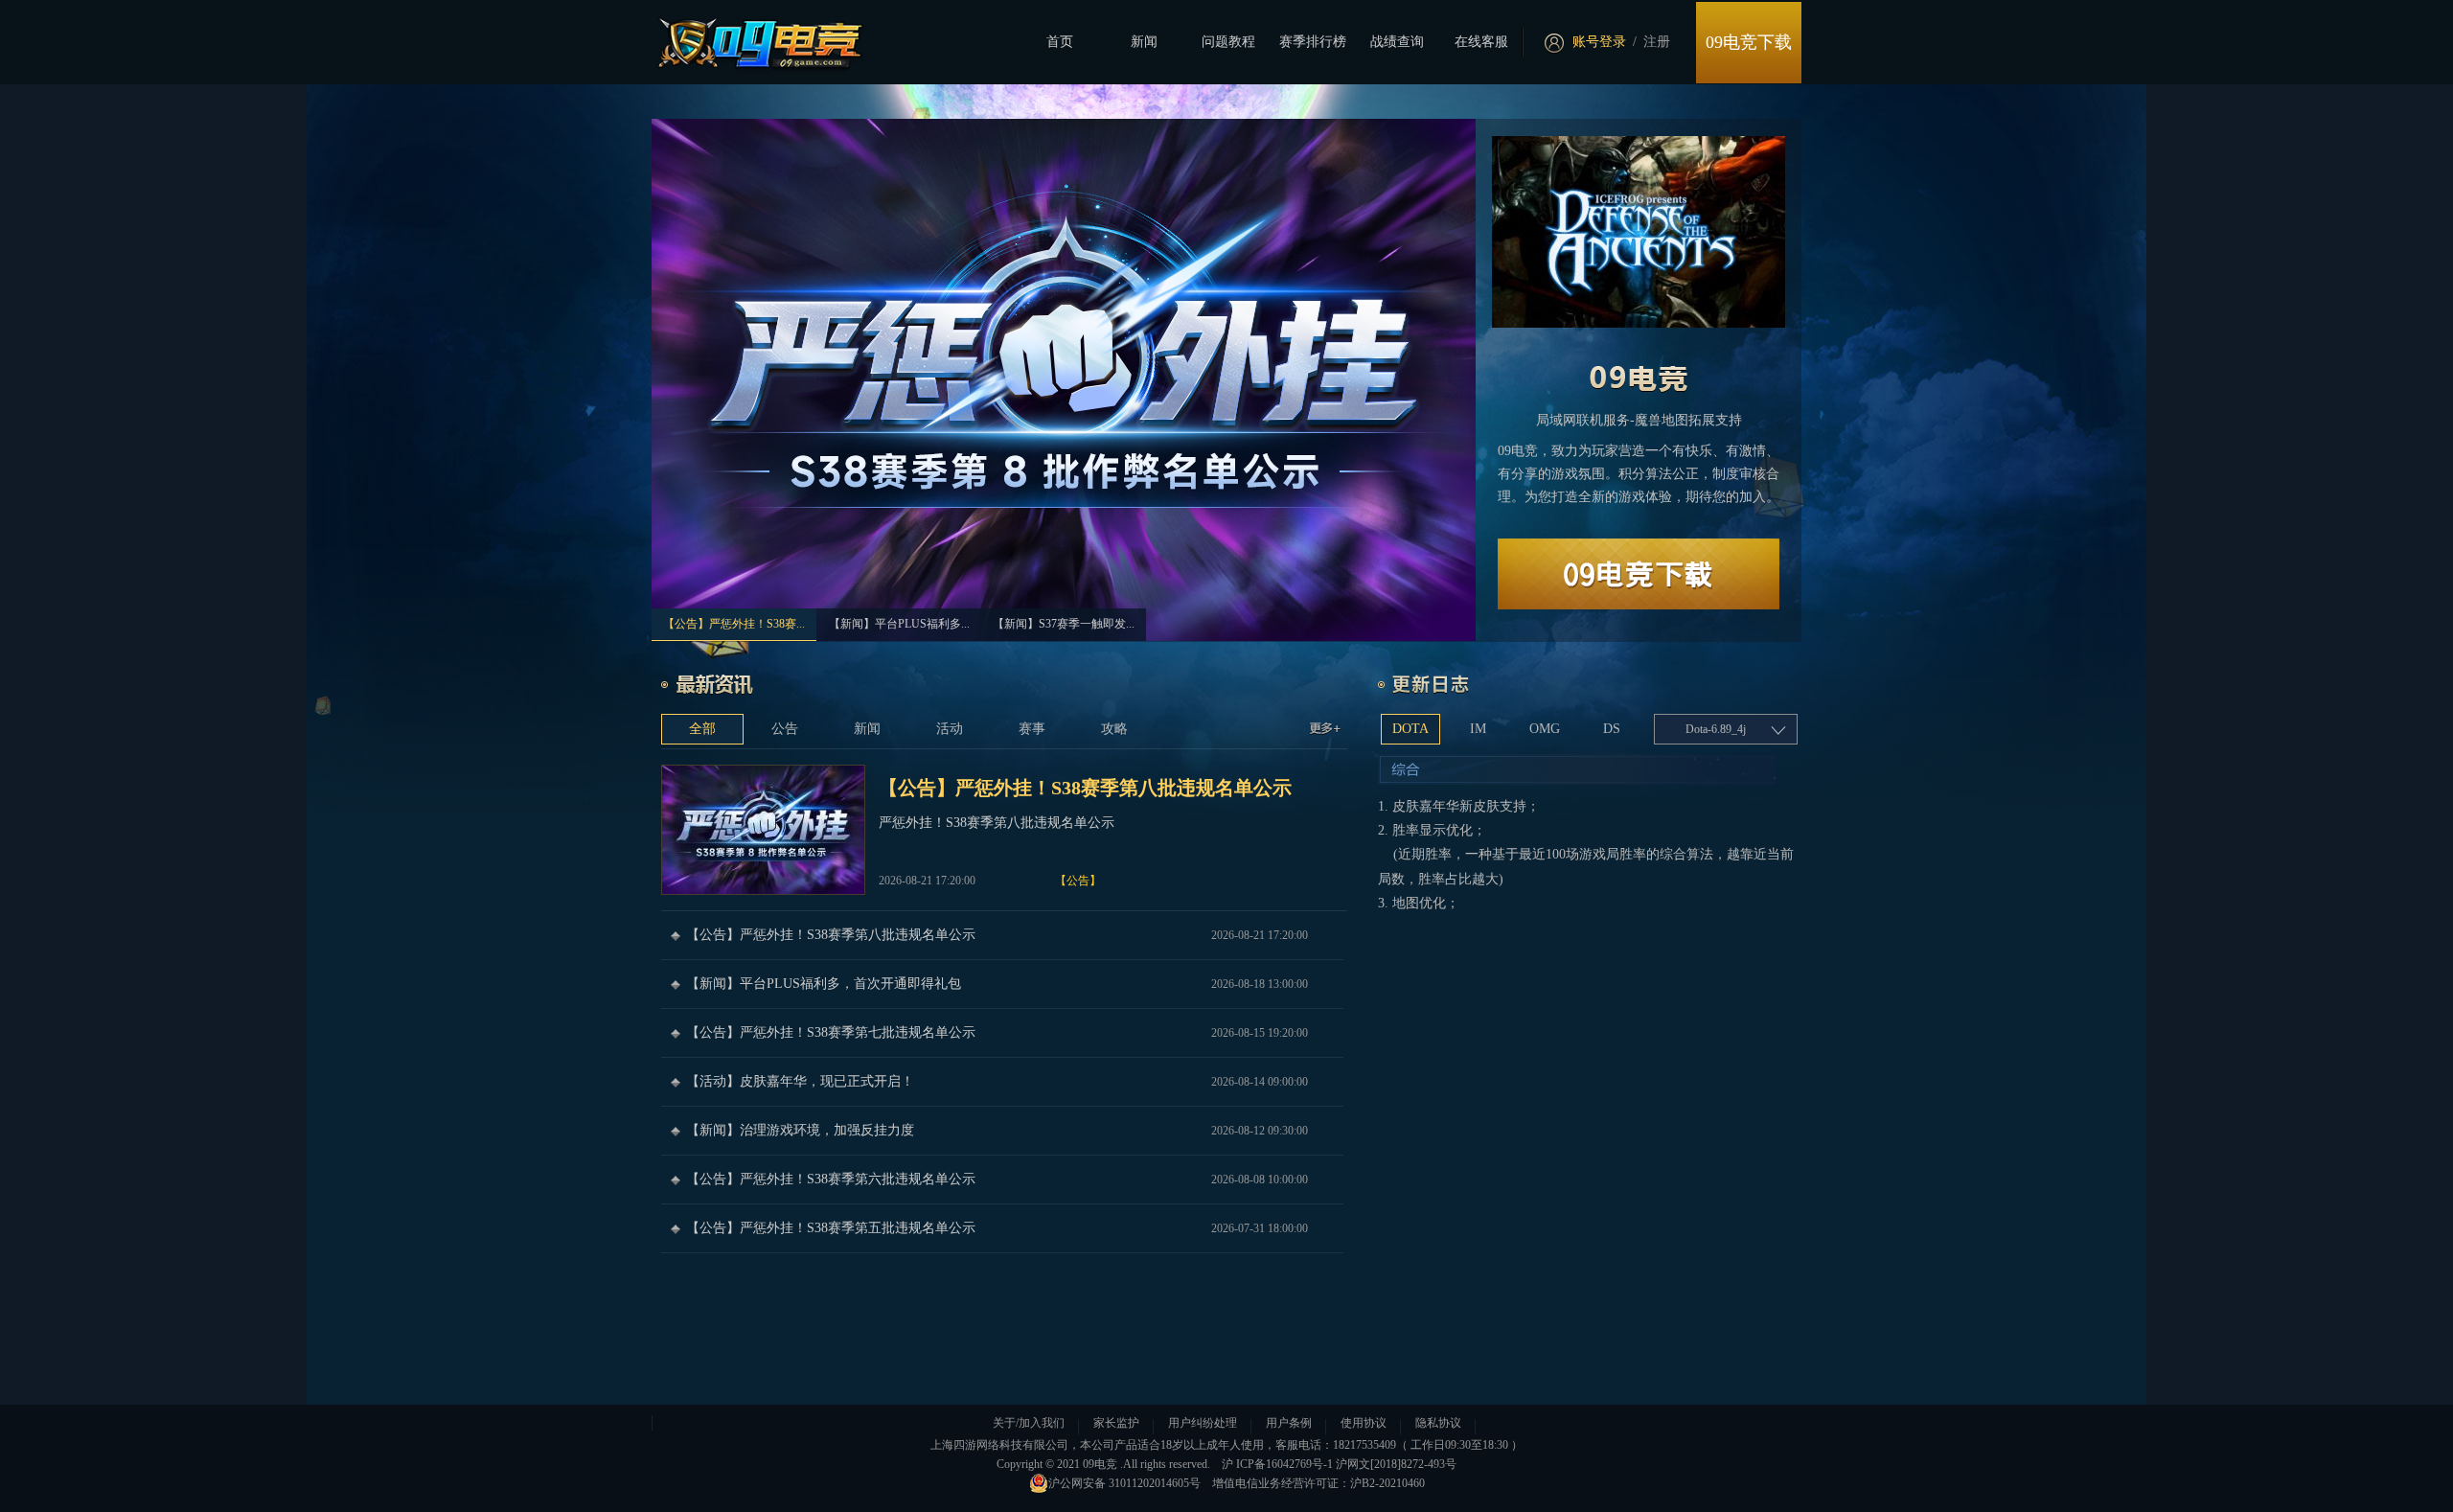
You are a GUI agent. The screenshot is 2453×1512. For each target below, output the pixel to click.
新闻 (1144, 42)
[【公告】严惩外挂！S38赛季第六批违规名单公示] (1002, 1180)
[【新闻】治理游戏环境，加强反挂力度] (1002, 1131)
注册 (1657, 42)
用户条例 (1289, 1423)
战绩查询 (1397, 42)
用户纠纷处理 (1203, 1423)
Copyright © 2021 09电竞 (1057, 1464)
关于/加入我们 (1029, 1423)
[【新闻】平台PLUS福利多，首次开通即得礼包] (1002, 984)
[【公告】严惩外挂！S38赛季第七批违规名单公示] (1002, 1033)
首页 (1060, 42)
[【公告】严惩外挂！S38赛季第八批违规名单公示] (1004, 830)
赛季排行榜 (1313, 42)
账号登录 (1599, 42)
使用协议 (1364, 1423)
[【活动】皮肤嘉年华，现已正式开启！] (1002, 1082)
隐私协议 (1438, 1423)
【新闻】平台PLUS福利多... (899, 624)
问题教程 (1228, 42)
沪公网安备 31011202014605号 (1124, 1483)
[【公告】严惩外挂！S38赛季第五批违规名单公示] (1002, 1228)
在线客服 (1481, 42)
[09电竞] (749, 39)
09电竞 (1648, 374)
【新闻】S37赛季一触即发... (1064, 624)
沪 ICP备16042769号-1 (1277, 1464)
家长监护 (1116, 1423)
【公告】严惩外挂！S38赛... (734, 624)
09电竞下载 (1749, 42)
